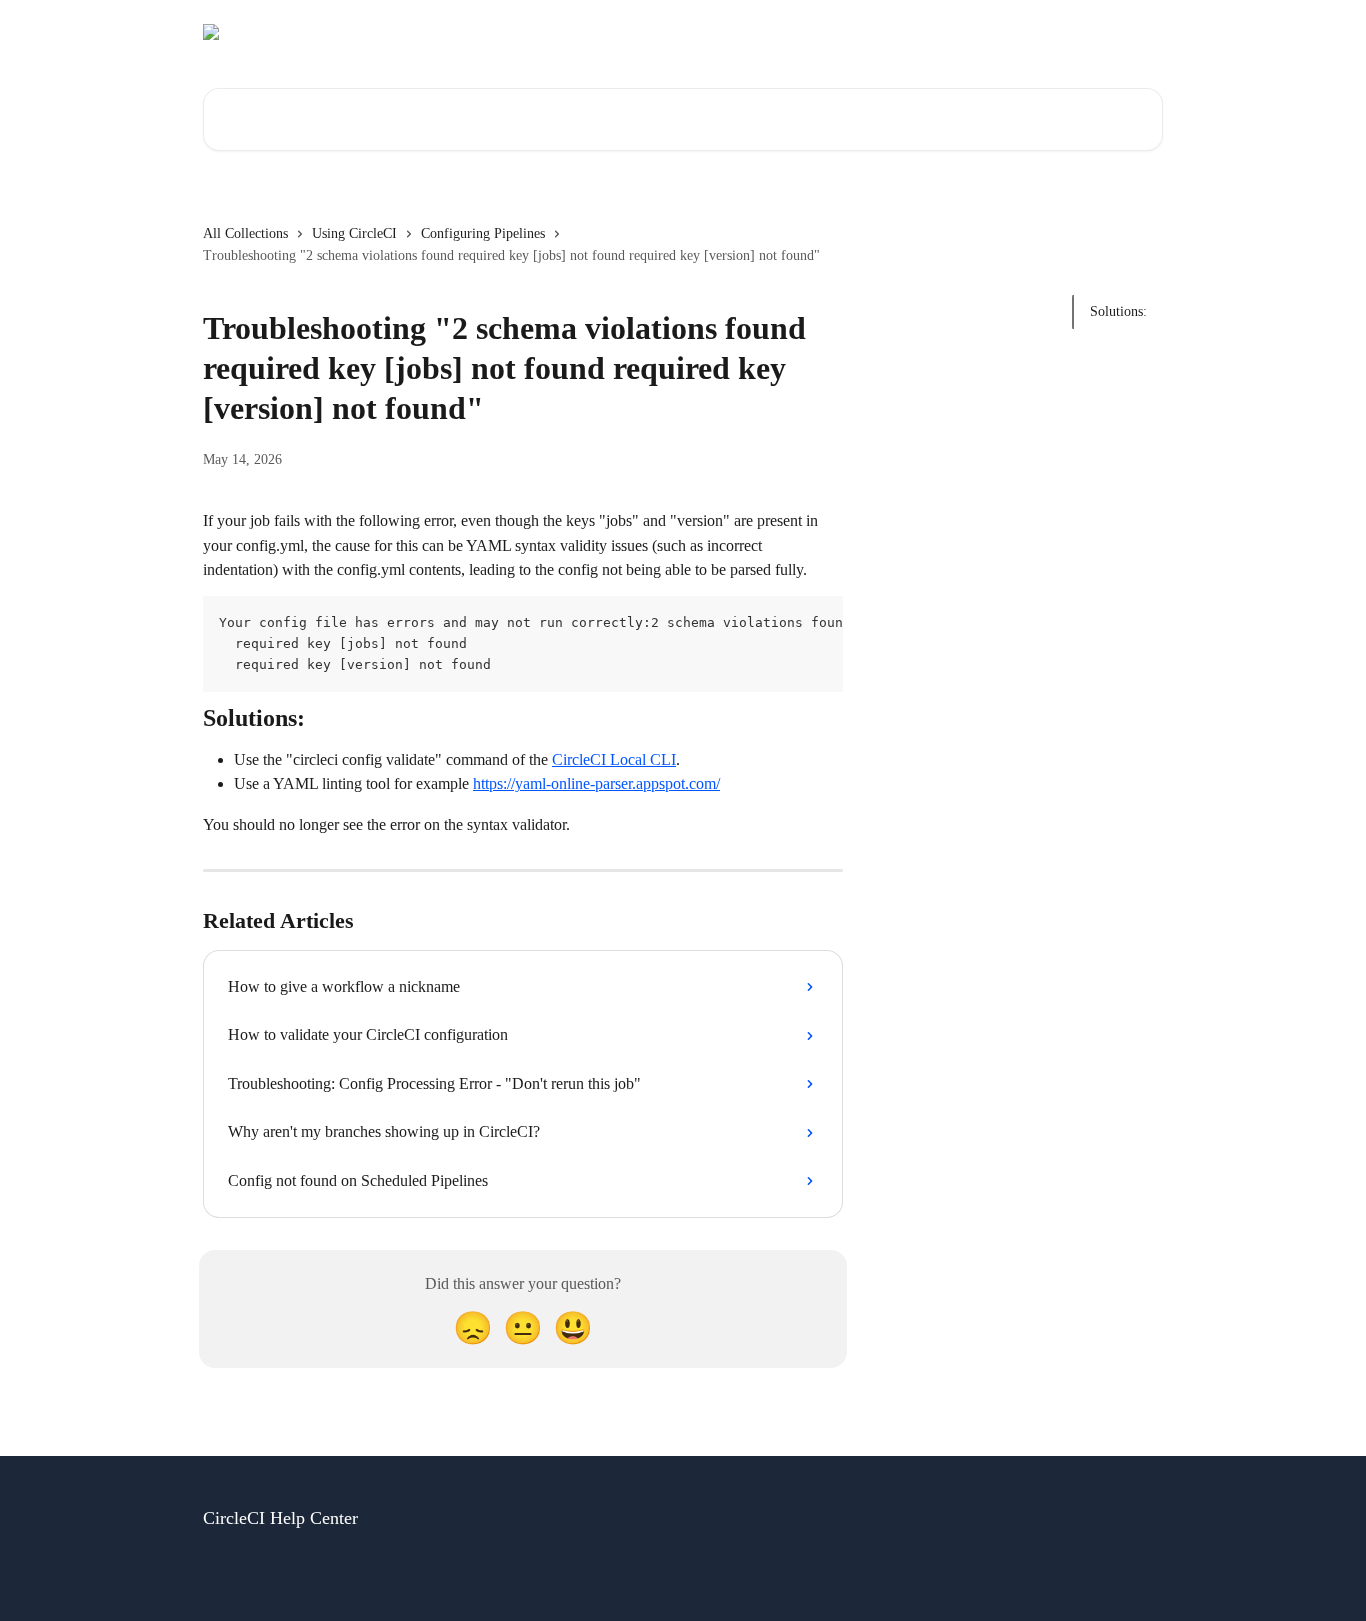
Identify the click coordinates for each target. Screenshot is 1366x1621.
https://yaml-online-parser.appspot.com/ (596, 783)
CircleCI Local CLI (614, 759)
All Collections (245, 233)
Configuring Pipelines (483, 233)
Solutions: (1118, 311)
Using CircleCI (354, 233)
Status (922, 32)
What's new (1115, 32)
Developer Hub (1010, 32)
